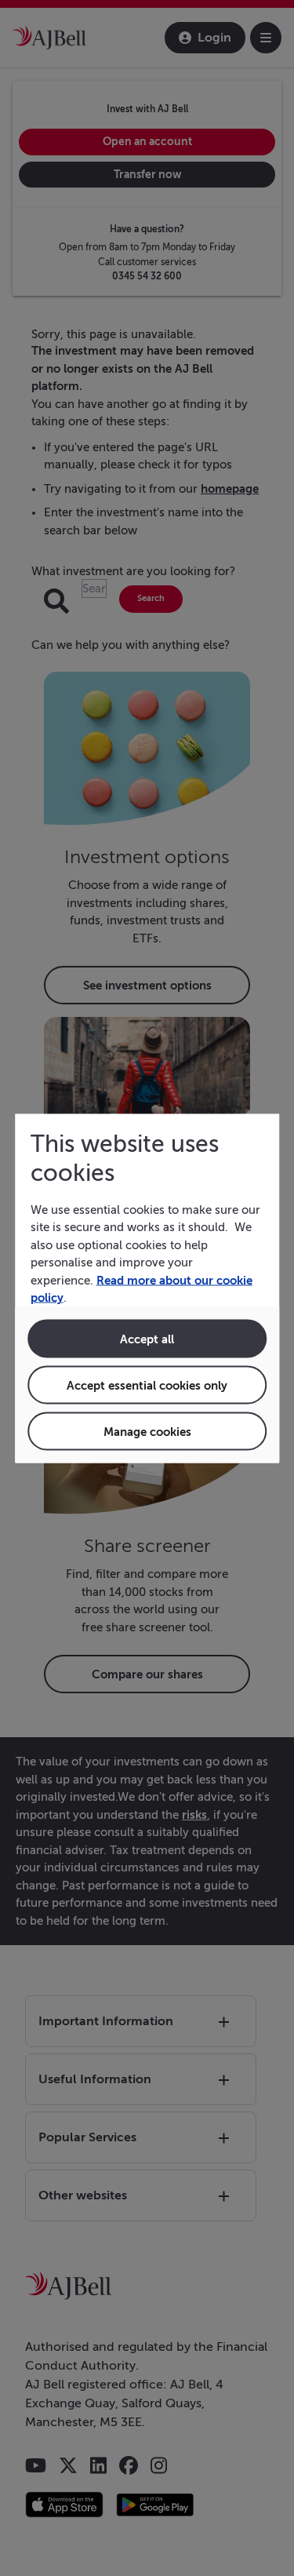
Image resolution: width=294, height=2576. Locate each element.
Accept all (147, 1338)
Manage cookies (147, 1431)
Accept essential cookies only (147, 1385)
